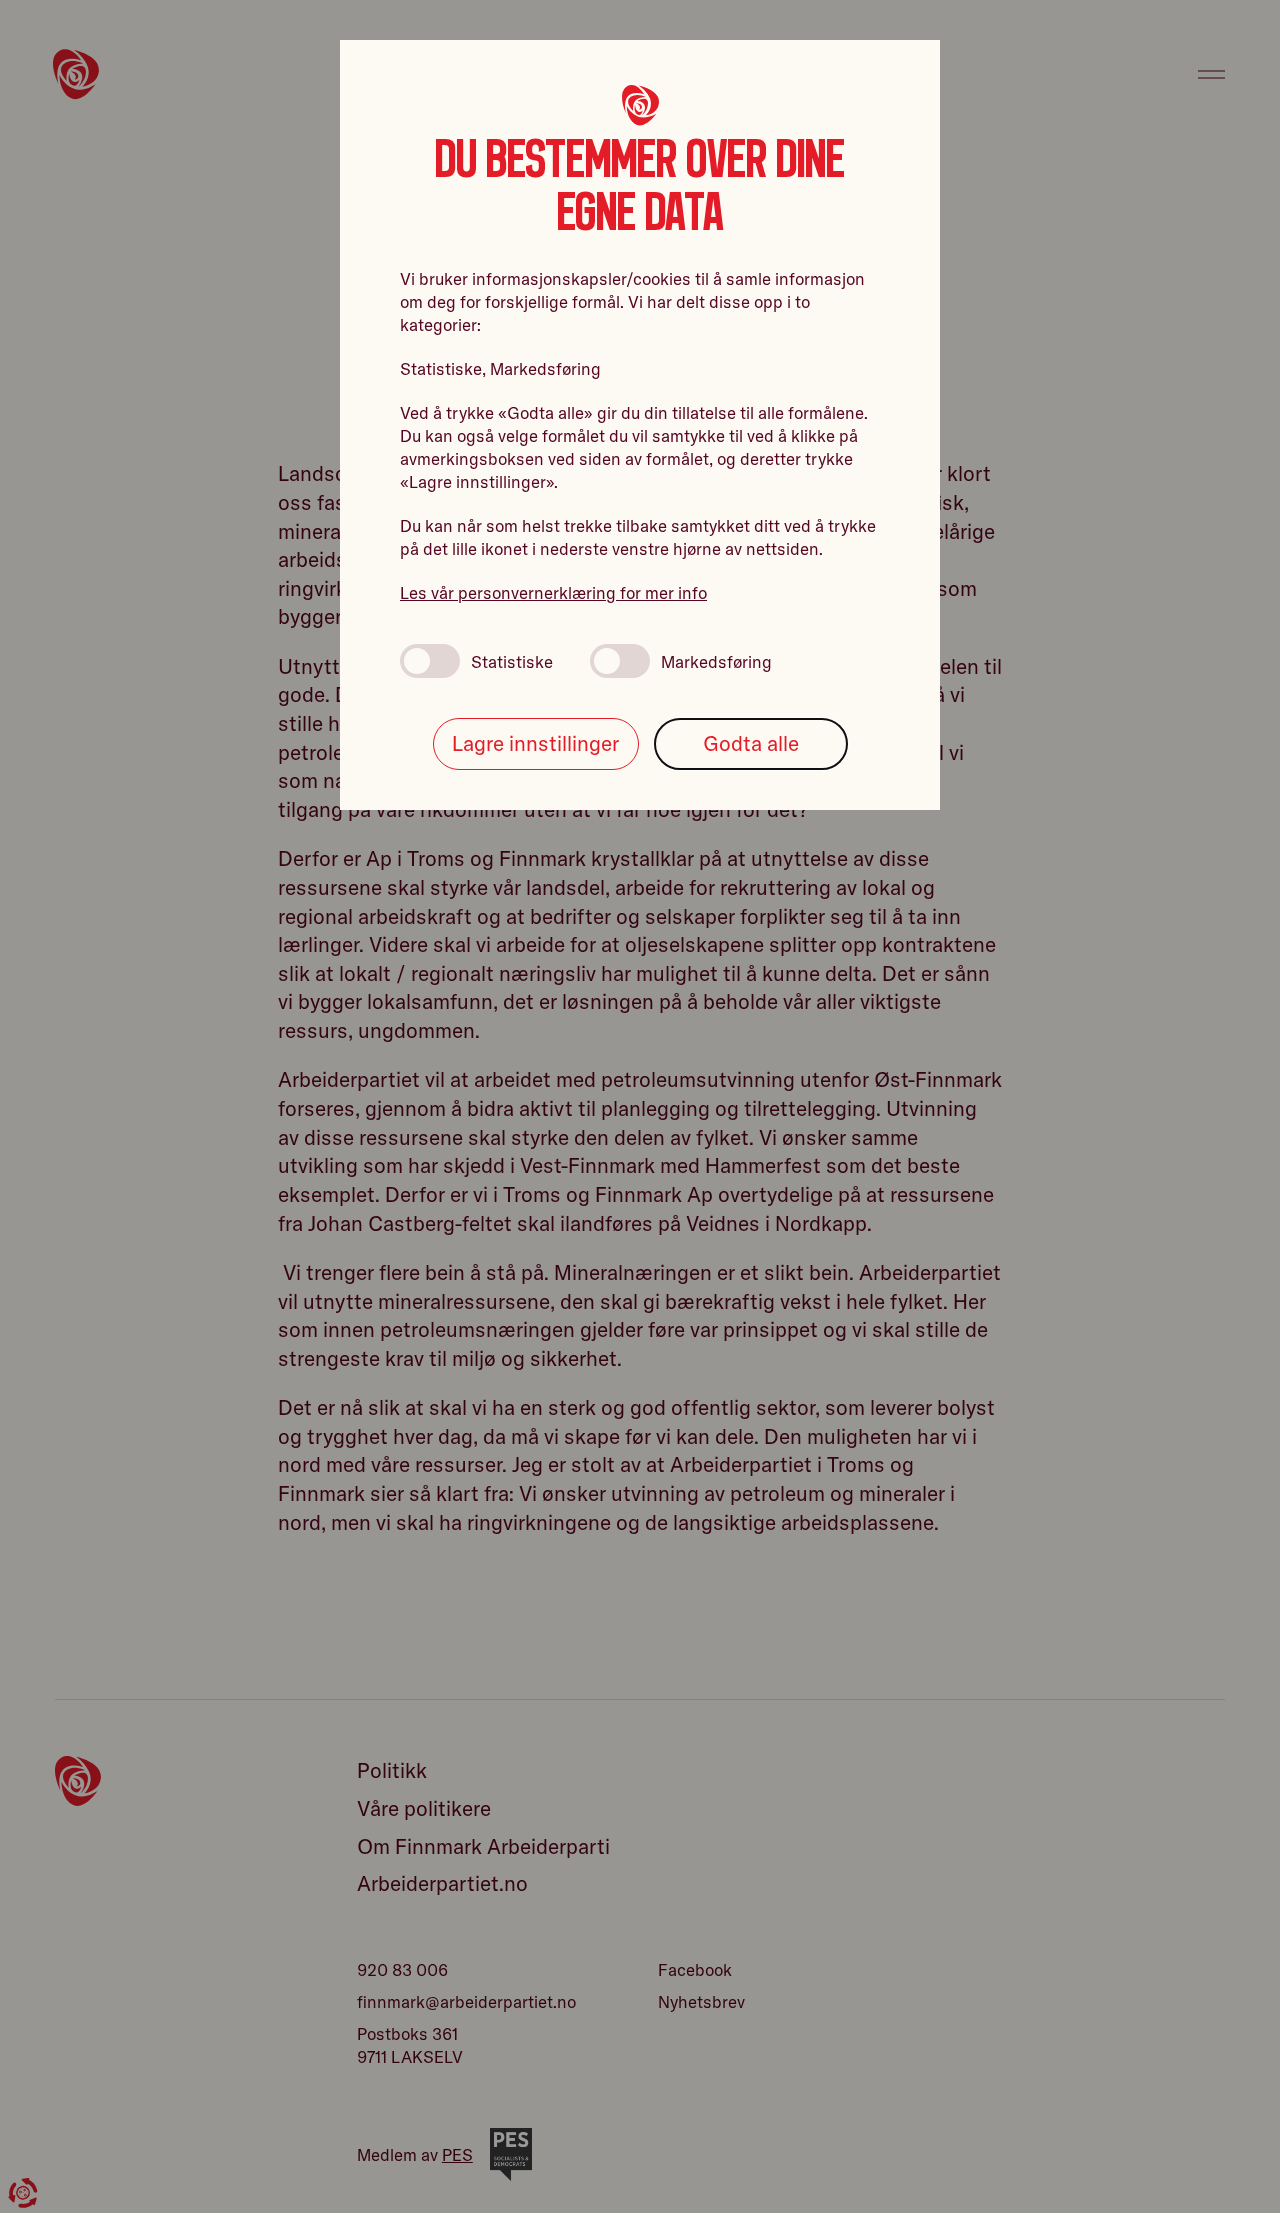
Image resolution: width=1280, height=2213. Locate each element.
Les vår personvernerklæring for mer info (553, 592)
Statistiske (512, 661)
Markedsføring (716, 661)
